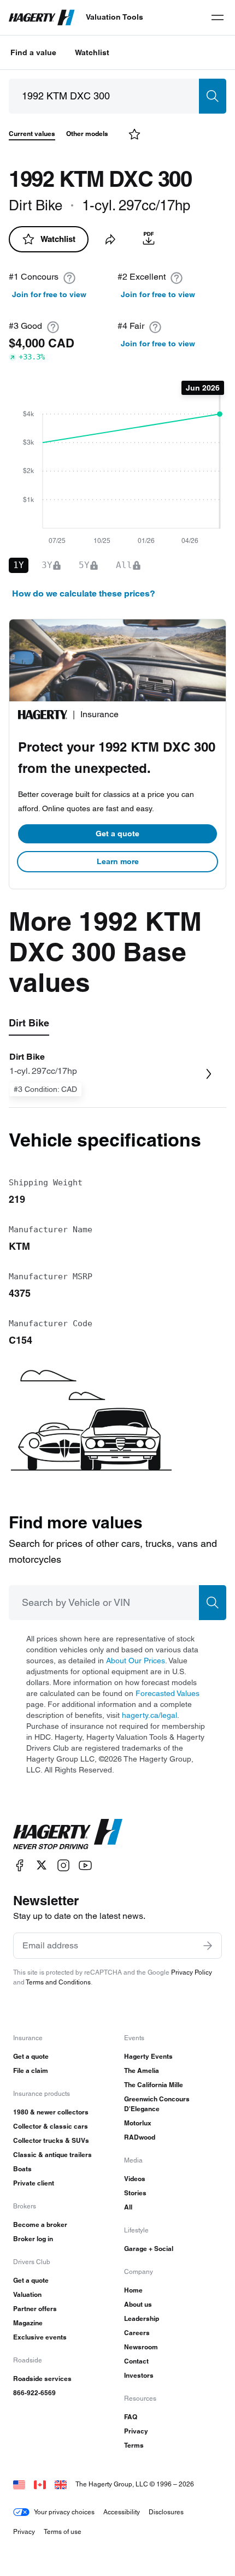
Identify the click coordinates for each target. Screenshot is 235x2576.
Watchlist (92, 52)
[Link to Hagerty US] (19, 2484)
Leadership (142, 2318)
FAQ (131, 2417)
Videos (135, 2179)
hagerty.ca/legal (149, 1715)
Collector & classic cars (51, 2126)
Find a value (33, 52)
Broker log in (33, 2239)
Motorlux (138, 2123)
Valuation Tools (114, 17)
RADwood (140, 2137)
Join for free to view (49, 294)
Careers (137, 2333)
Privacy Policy (192, 1972)
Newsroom (141, 2347)
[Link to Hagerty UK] (61, 2484)
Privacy (136, 2431)
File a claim (31, 2070)
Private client (34, 2183)
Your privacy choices (64, 2512)
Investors (139, 2375)
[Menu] (218, 17)
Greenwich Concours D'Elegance (157, 2104)
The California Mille (154, 2085)
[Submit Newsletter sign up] (208, 1946)
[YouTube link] (85, 1865)
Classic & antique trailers (52, 2155)
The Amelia (142, 2070)
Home (133, 2290)
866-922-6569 (34, 2393)
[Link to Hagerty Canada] (40, 2484)
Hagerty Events (148, 2056)
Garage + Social (149, 2249)
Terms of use (63, 2531)
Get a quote (117, 834)
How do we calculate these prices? (84, 593)
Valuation (27, 2294)
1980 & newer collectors (51, 2112)
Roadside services (42, 2379)
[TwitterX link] (42, 1865)
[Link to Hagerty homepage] (68, 1834)
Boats (22, 2169)
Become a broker (40, 2225)
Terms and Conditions (58, 1982)
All (128, 2207)
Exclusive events (40, 2337)
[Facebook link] (20, 1865)
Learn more (118, 861)
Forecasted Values (168, 1693)
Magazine (28, 2323)
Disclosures (166, 2512)
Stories (135, 2193)
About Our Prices (136, 1661)
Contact (136, 2361)
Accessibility (122, 2512)
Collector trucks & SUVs (51, 2140)
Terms (134, 2445)
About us (138, 2304)
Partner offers (35, 2309)
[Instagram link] (63, 1865)
